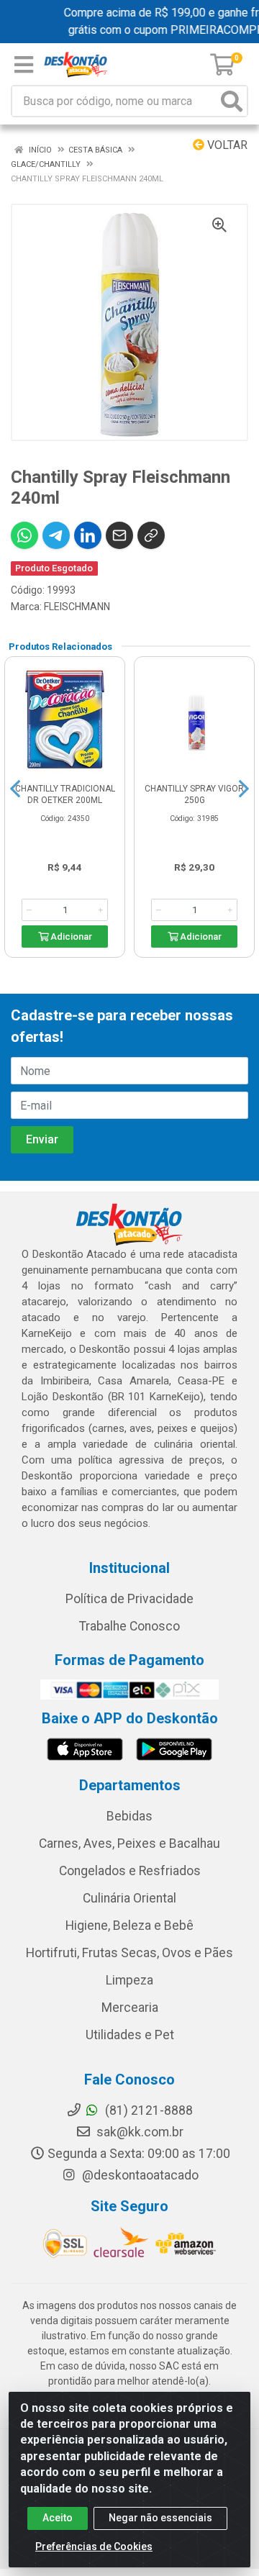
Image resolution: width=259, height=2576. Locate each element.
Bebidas (129, 1816)
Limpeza (129, 1980)
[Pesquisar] (232, 101)
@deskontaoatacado (139, 2175)
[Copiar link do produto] (151, 535)
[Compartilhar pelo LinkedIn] (88, 535)
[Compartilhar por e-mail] (119, 535)
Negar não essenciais (160, 2518)
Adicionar (70, 936)
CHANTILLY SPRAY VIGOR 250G (194, 794)
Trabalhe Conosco (129, 1626)
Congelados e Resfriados (130, 1871)
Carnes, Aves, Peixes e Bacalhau (129, 1843)
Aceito (58, 2518)
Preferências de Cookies (94, 2546)
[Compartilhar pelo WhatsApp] (24, 535)
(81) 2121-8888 (147, 2110)
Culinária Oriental (129, 1898)
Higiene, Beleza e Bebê (129, 1926)
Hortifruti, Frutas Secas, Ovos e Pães (129, 1953)
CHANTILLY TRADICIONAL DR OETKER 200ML (65, 794)
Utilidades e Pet (130, 2035)
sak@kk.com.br (138, 2132)
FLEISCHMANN (77, 607)
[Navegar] (15, 789)
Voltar (226, 145)
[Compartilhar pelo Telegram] (56, 535)
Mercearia (130, 2008)
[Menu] (24, 65)
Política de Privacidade (129, 1599)
